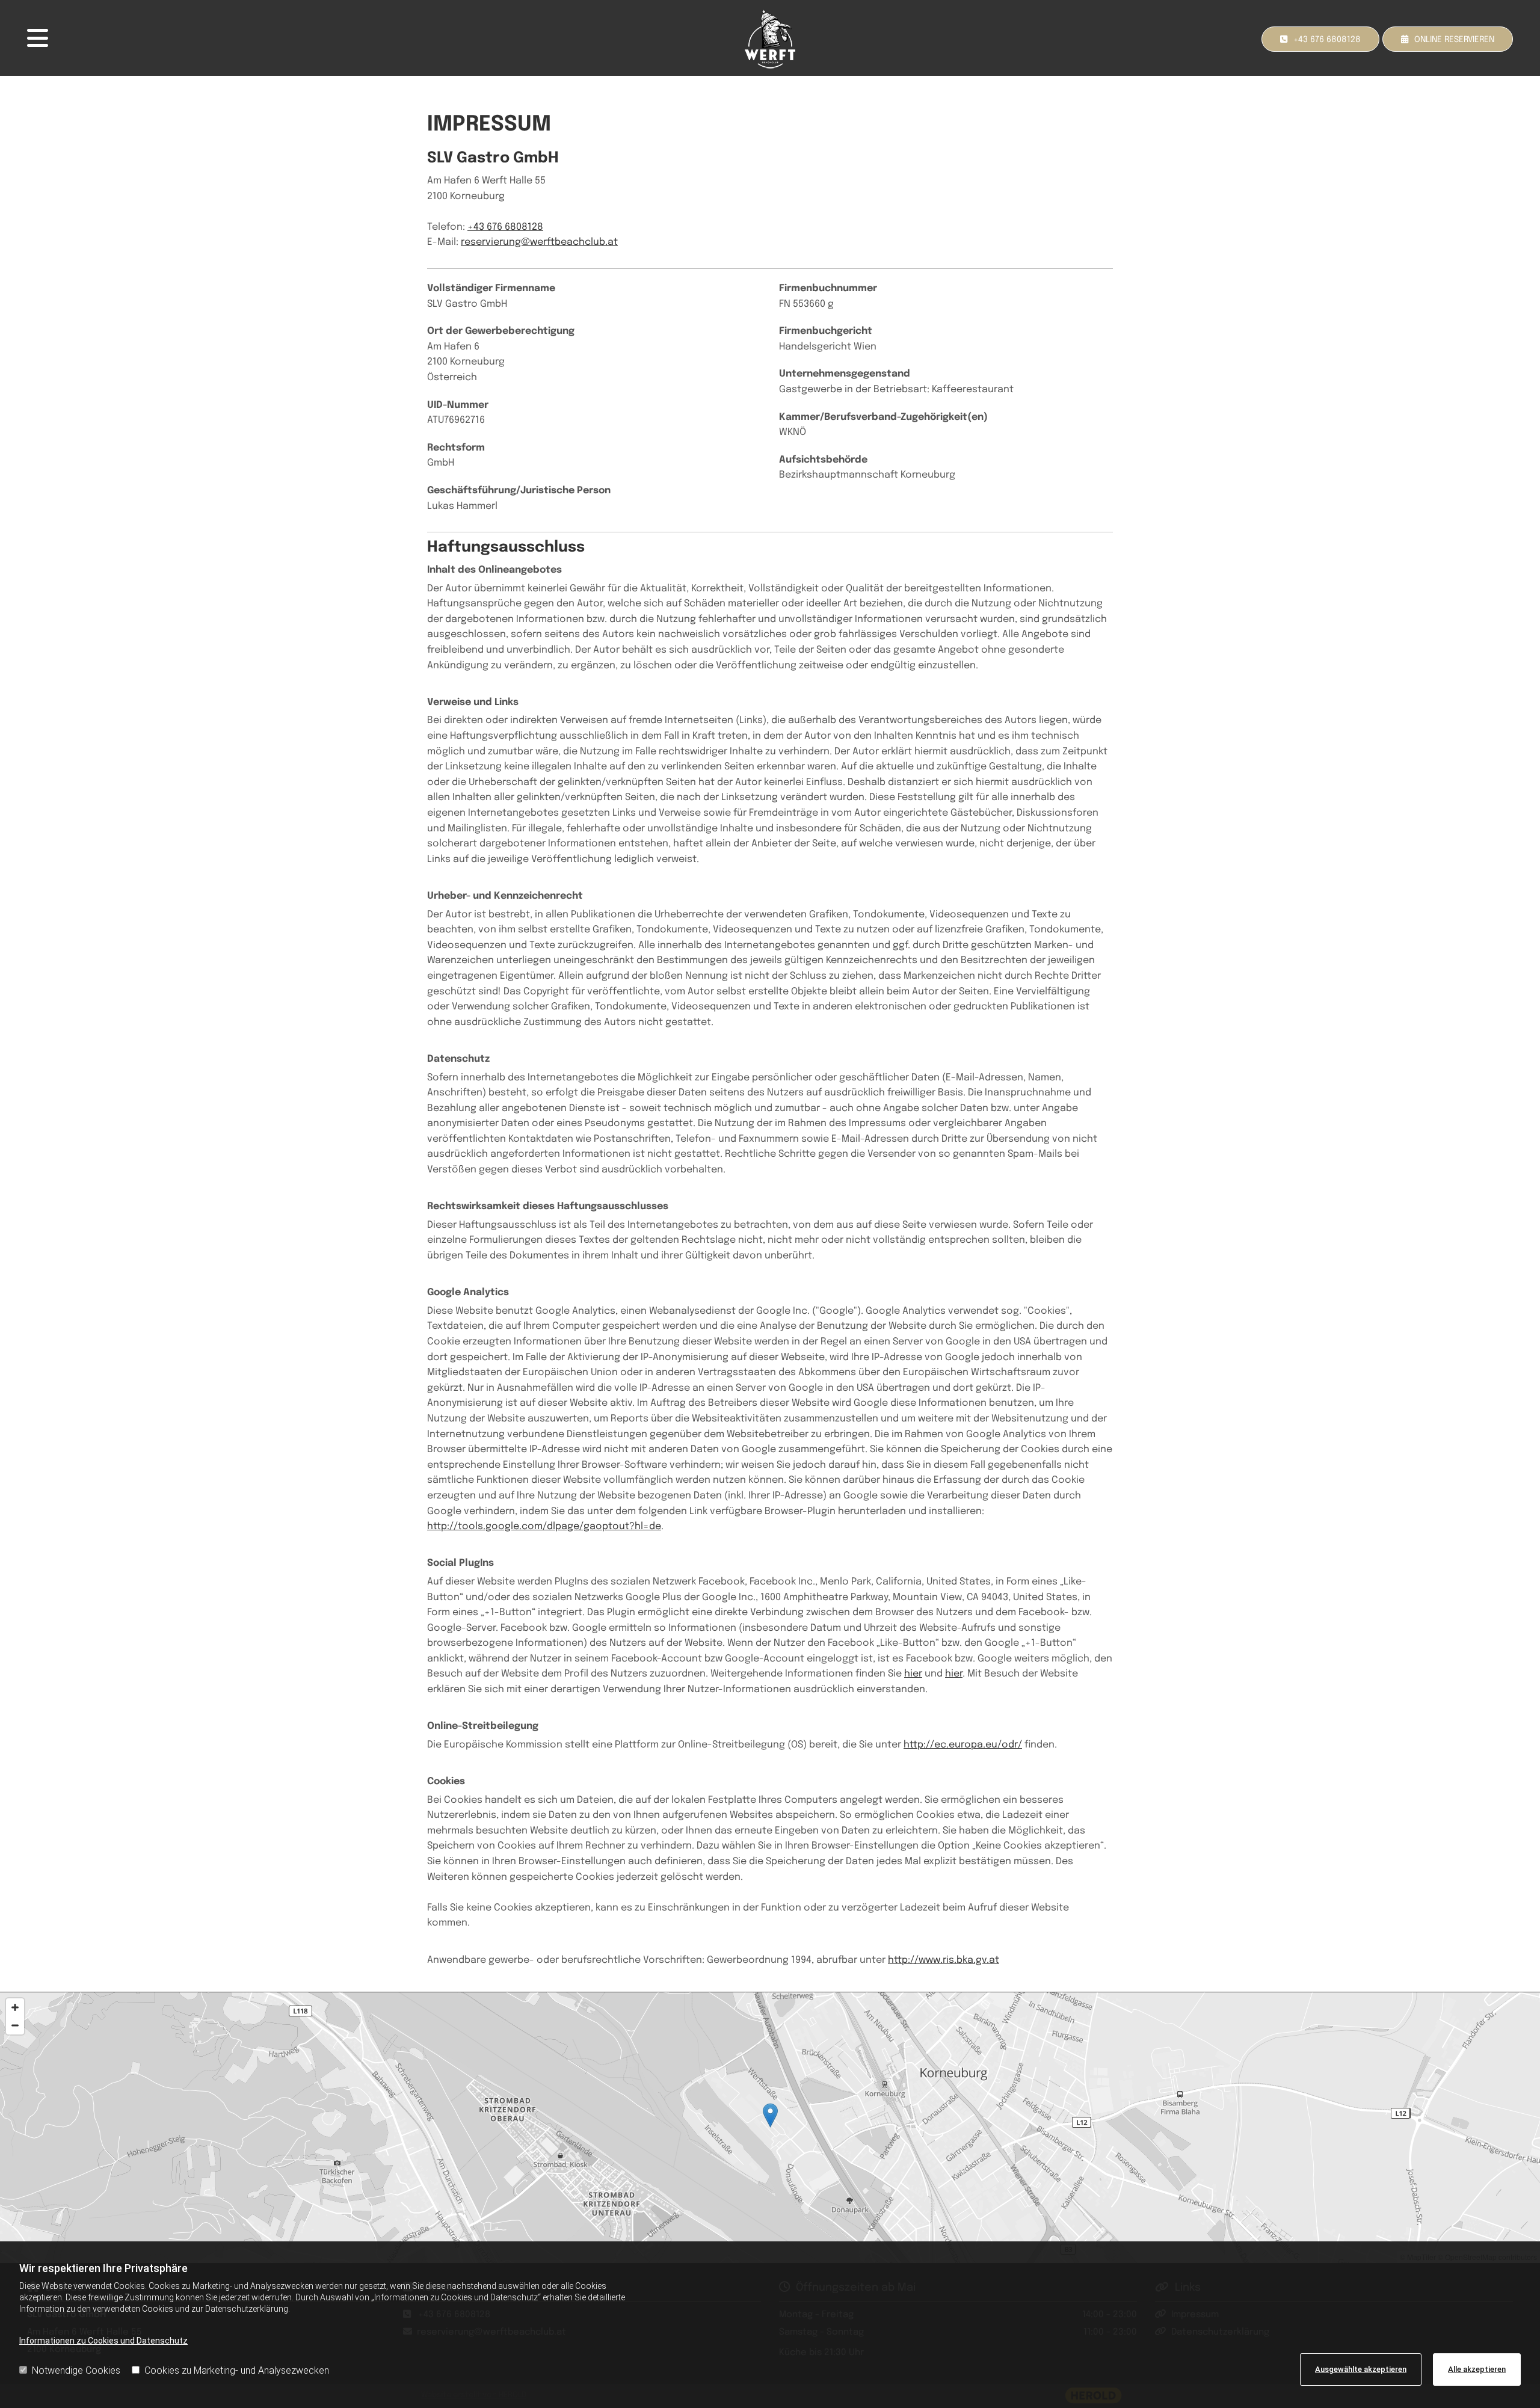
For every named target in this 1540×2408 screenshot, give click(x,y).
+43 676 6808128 (505, 227)
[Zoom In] (15, 2007)
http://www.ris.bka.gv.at (944, 1960)
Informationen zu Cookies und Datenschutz (103, 2341)
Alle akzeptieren (1477, 2369)
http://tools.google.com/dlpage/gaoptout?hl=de (544, 1526)
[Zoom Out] (15, 2025)
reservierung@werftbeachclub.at (539, 242)
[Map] (770, 2128)
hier (913, 1674)
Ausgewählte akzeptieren (1361, 2369)
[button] (1448, 39)
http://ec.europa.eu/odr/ (963, 1745)
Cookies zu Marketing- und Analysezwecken (237, 2370)
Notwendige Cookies (76, 2370)
